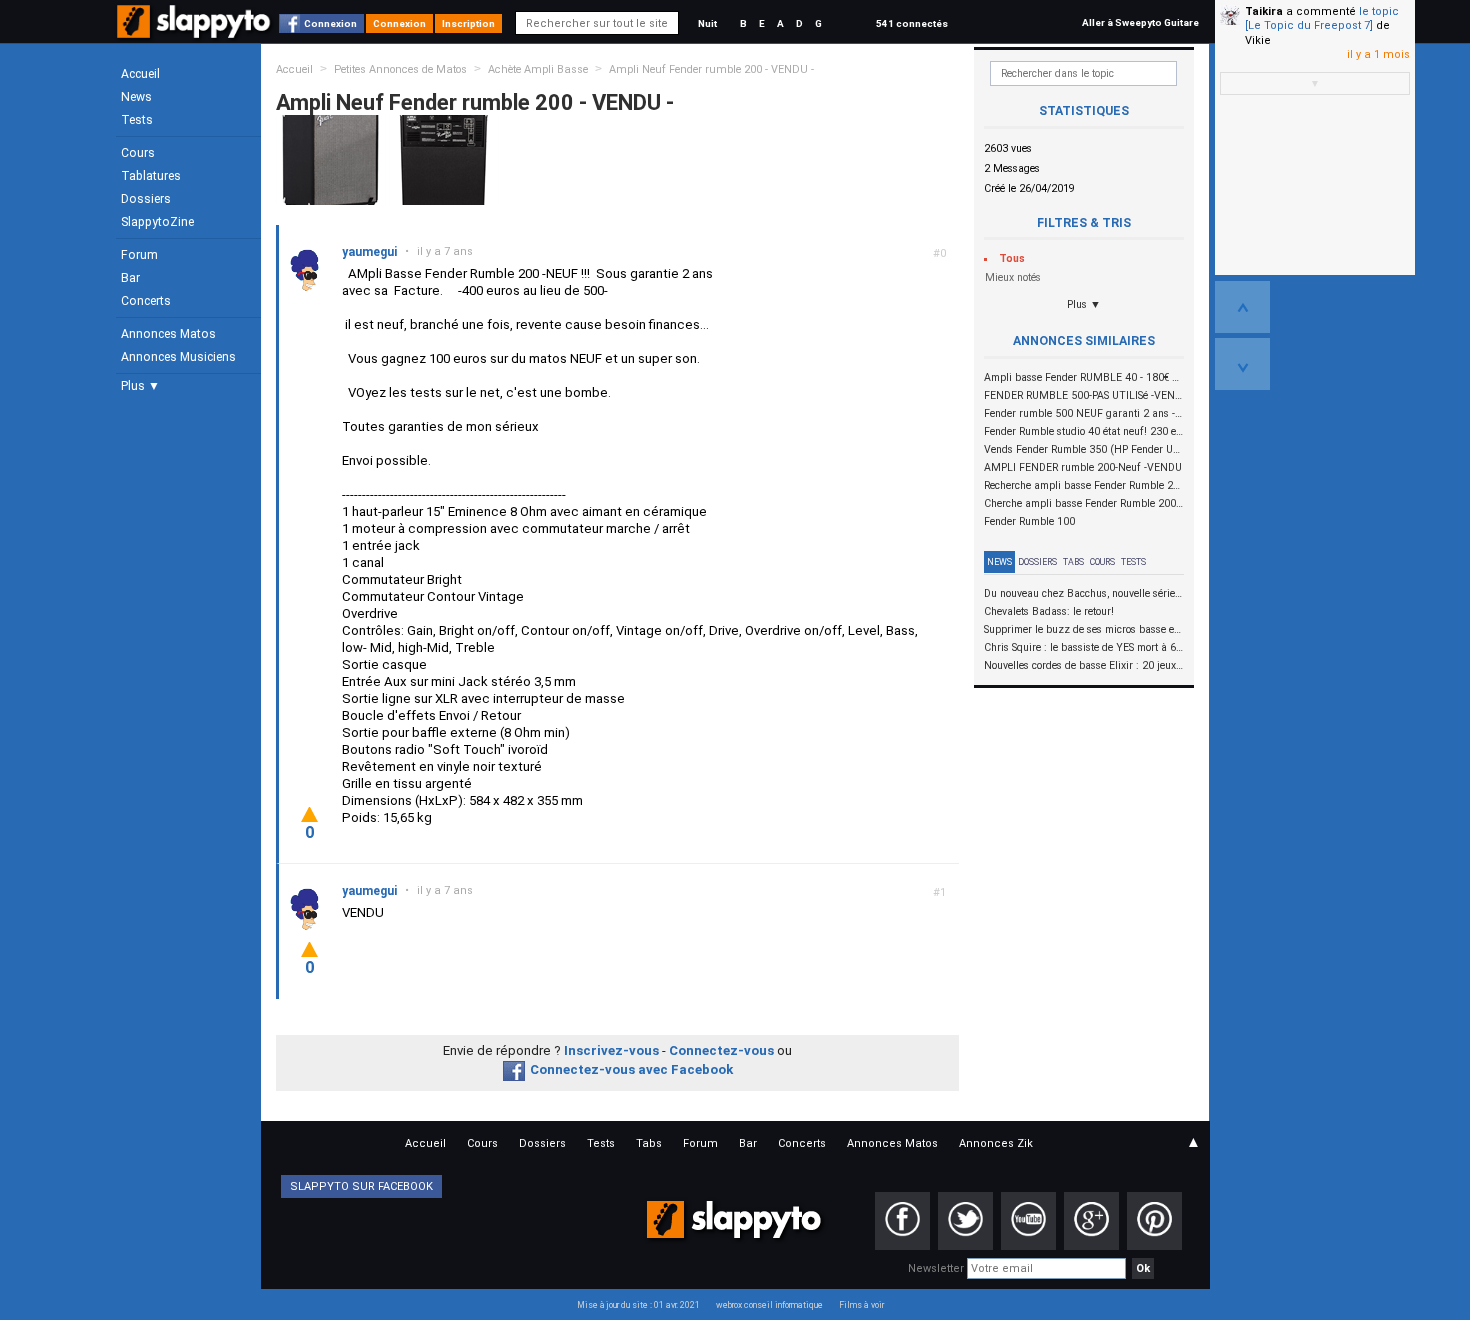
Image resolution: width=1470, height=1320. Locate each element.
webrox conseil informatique (769, 1305)
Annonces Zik (996, 1143)
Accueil (140, 74)
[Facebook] (902, 1221)
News (136, 97)
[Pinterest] (1154, 1221)
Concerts (146, 301)
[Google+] (1091, 1221)
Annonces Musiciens (178, 357)
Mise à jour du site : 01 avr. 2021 (638, 1305)
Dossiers (146, 199)
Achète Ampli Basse (538, 69)
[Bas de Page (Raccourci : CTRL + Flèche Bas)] (1242, 364)
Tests (137, 120)
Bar (130, 278)
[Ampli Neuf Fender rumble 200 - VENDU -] (331, 159)
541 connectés (912, 23)
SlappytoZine (157, 222)
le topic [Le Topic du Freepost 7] (1322, 18)
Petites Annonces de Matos (400, 69)
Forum (139, 255)
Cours (138, 153)
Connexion (330, 23)
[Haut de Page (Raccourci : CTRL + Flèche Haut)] (1242, 307)
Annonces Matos (168, 334)
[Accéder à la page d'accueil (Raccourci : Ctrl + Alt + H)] (195, 31)
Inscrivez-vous (611, 1050)
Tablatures (151, 176)
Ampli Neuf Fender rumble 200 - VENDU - (711, 69)
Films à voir (861, 1305)
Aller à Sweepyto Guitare (1140, 22)
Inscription (468, 23)
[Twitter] (965, 1221)
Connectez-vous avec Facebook (631, 1069)
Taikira (1264, 11)
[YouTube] (1028, 1221)
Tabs (1073, 562)
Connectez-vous (721, 1050)
